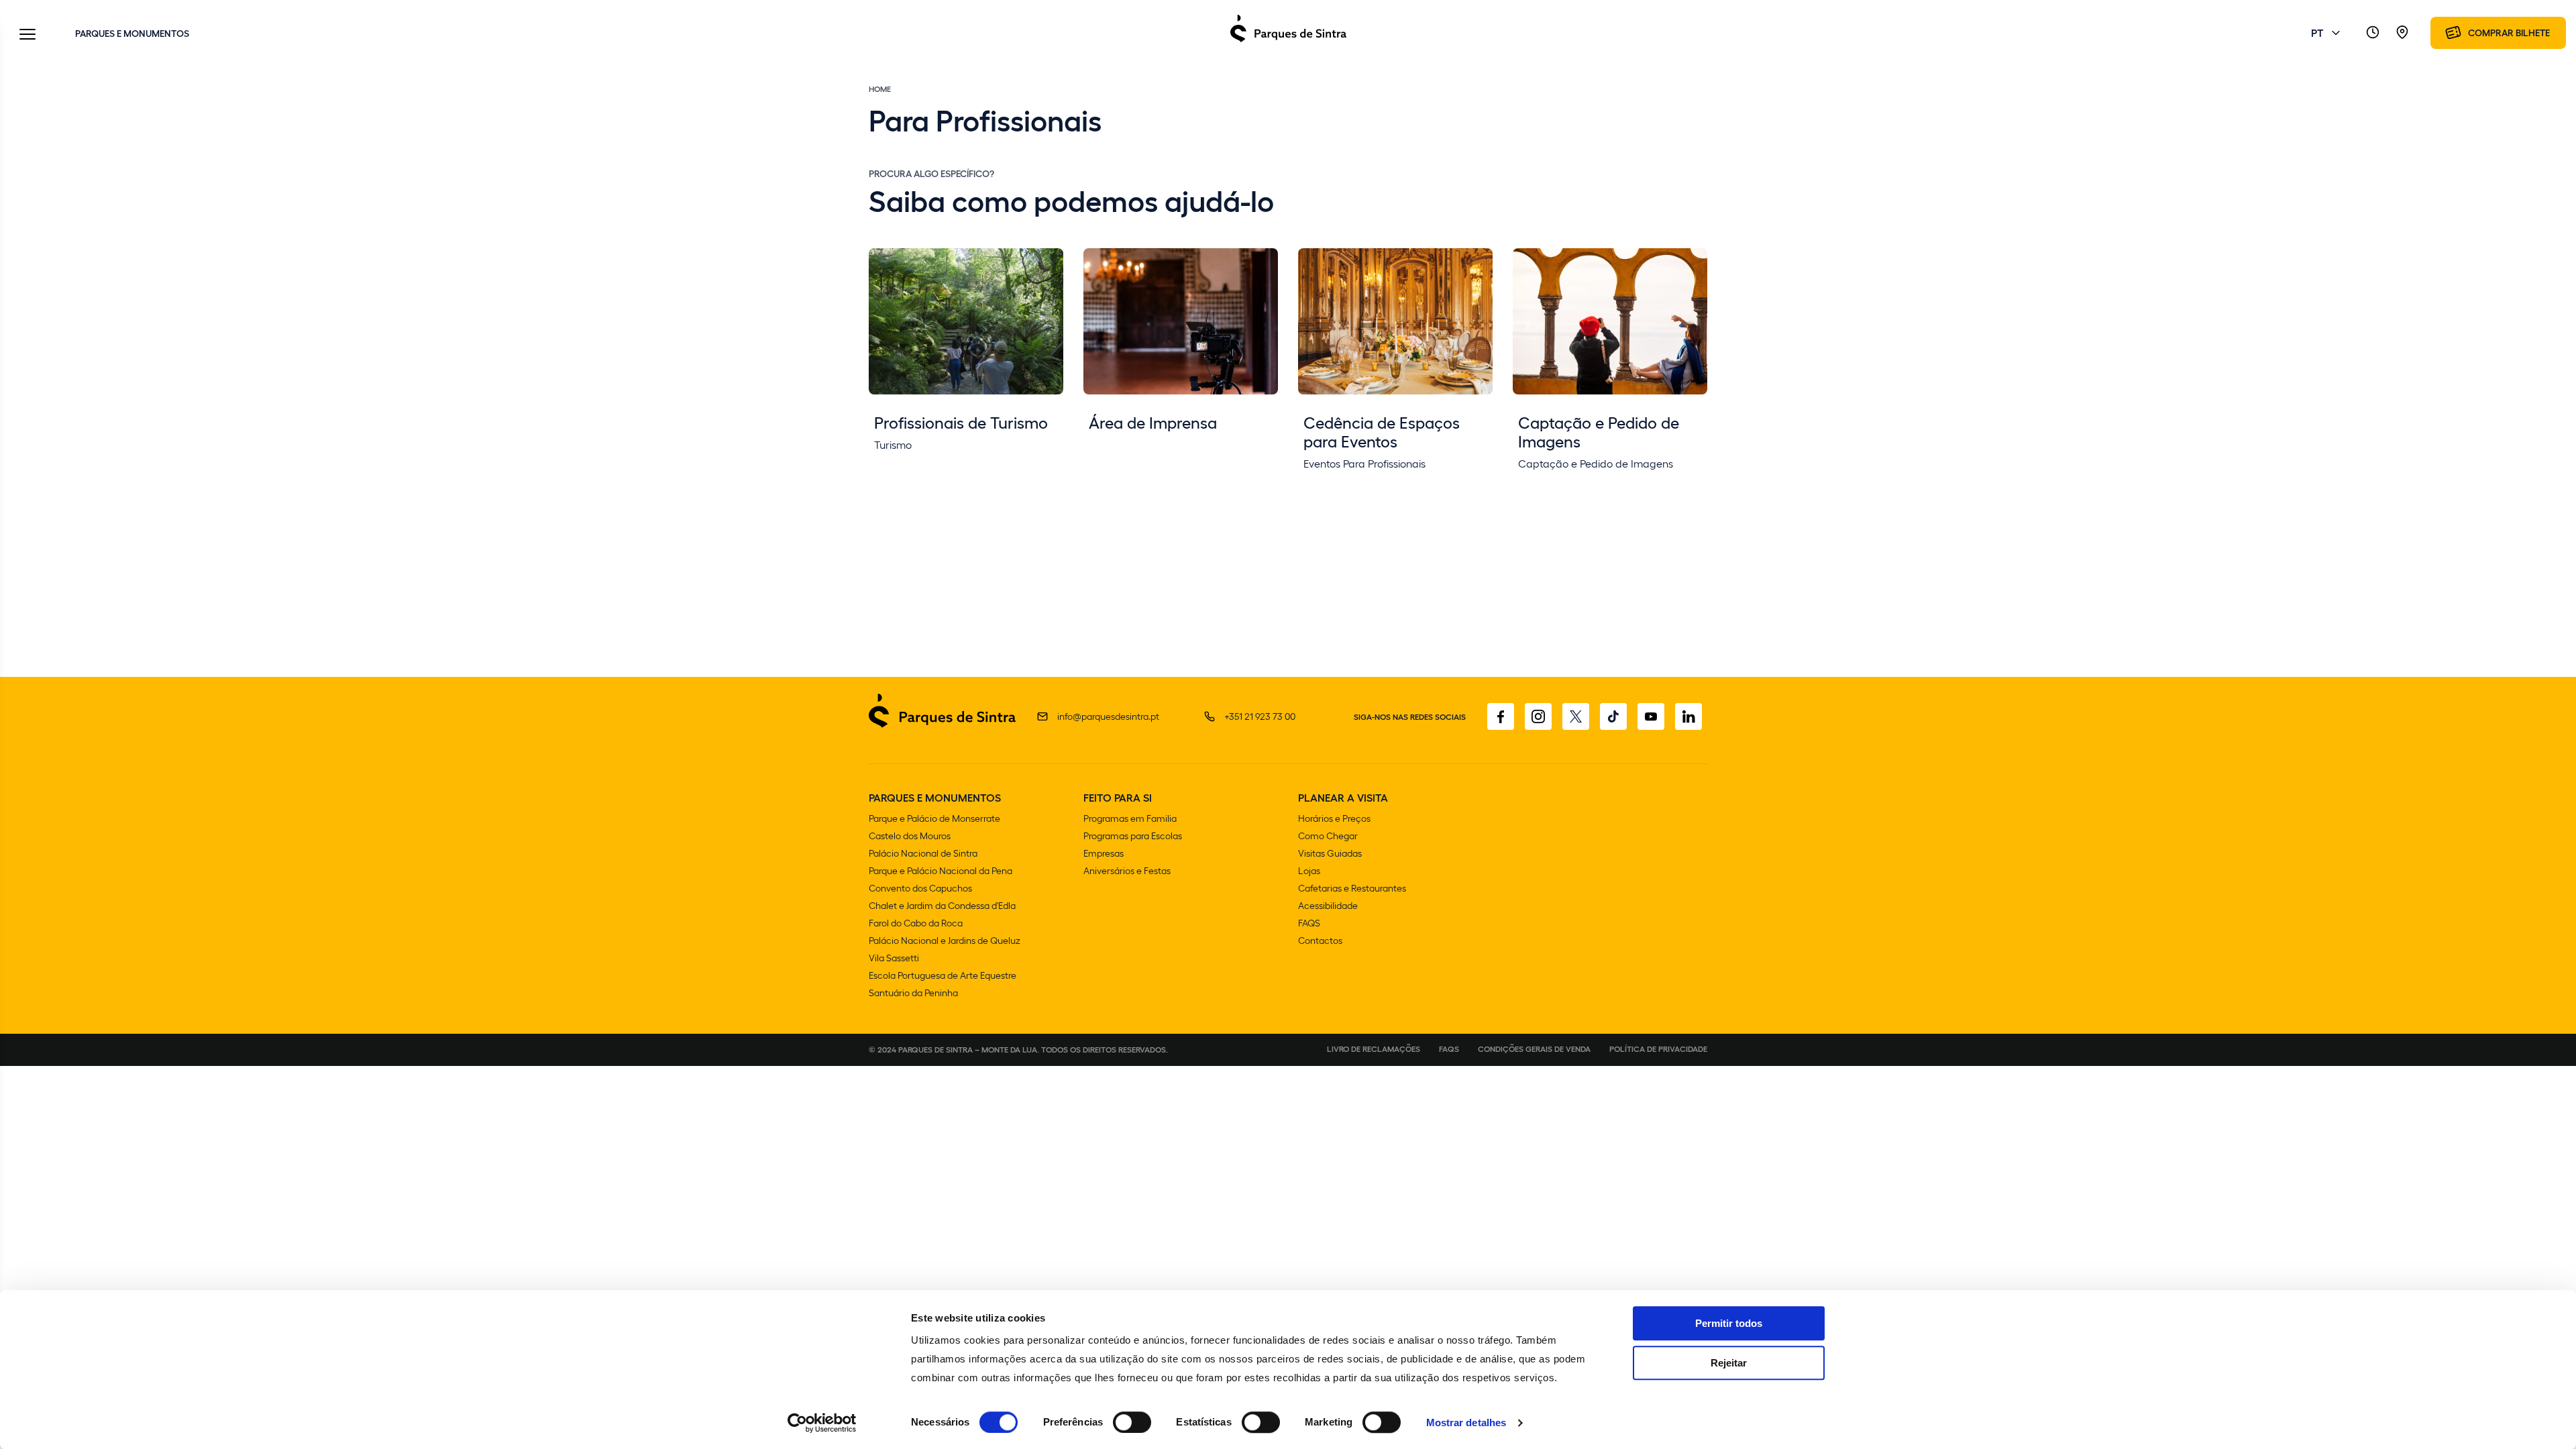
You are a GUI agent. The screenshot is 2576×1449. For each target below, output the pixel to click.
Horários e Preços (1334, 818)
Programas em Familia (1130, 818)
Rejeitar (1729, 1363)
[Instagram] (1538, 716)
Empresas (1104, 853)
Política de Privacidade (1658, 1049)
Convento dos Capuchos (920, 888)
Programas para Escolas (1133, 836)
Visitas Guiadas (1330, 853)
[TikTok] (1613, 716)
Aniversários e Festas (1127, 870)
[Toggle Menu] (28, 35)
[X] (1576, 716)
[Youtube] (1651, 716)
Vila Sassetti (894, 958)
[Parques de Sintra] (1288, 41)
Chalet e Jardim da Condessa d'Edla (942, 905)
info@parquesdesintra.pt (1108, 716)
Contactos (1320, 940)
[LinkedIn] (1688, 716)
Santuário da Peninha (913, 992)
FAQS (1309, 923)
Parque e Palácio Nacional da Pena (941, 870)
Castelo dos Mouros (910, 836)
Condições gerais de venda (1534, 1049)
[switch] (1132, 1422)
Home (880, 89)
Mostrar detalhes (1466, 1423)
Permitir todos (1729, 1323)
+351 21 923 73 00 (1260, 716)
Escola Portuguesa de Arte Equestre (943, 975)
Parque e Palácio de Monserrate (934, 818)
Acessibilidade (1328, 905)
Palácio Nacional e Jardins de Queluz (945, 940)
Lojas (1309, 870)
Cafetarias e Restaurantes (1352, 888)
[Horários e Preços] (2373, 33)
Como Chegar (1328, 836)
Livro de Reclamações (1374, 1049)
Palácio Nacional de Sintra (923, 853)
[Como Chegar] (2402, 33)
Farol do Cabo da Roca (916, 923)
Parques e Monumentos (132, 33)
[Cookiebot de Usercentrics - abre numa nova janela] (822, 1423)
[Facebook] (1501, 716)
